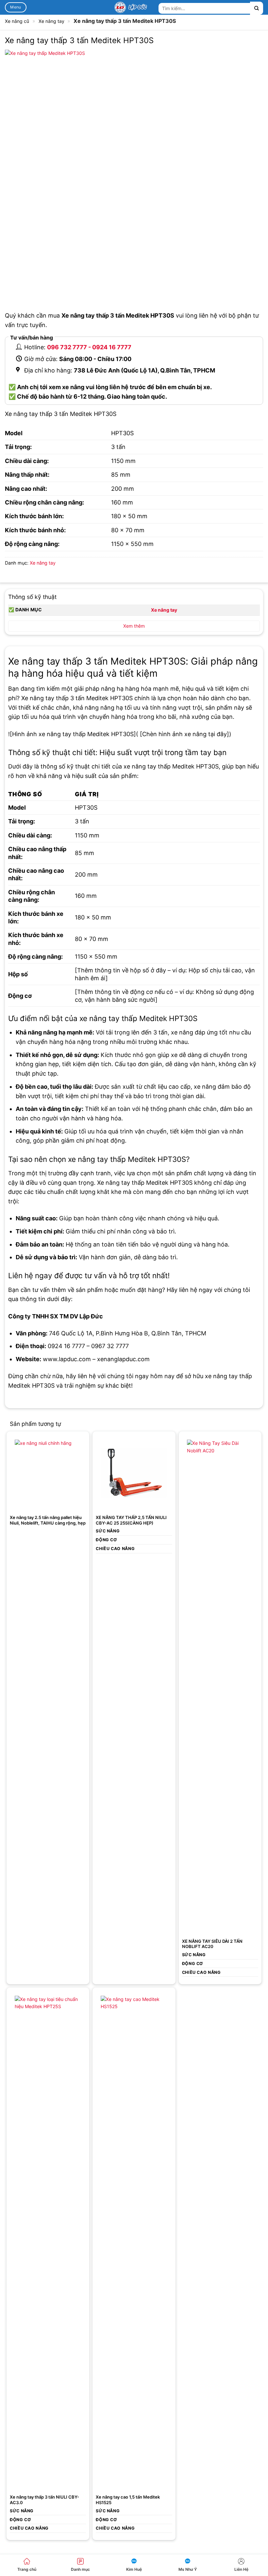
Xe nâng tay (51, 21)
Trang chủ (27, 2569)
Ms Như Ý (188, 2569)
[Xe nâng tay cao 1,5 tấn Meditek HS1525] (134, 2241)
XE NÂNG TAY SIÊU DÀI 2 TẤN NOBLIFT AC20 (212, 1944)
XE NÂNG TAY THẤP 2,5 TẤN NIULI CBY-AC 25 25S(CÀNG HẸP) (131, 1520)
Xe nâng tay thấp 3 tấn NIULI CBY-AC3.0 (44, 2500)
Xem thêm (134, 626)
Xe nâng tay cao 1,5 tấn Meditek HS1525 (128, 2500)
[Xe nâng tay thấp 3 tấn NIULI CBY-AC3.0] (48, 2241)
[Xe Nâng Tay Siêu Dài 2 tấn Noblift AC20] (220, 1685)
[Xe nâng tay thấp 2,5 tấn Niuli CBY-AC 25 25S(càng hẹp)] (134, 1473)
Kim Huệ (134, 2569)
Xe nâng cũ (17, 21)
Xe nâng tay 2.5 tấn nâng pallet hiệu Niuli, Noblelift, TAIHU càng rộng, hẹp (48, 1520)
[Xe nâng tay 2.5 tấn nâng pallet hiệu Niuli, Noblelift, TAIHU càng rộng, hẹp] (48, 1473)
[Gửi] (257, 8)
